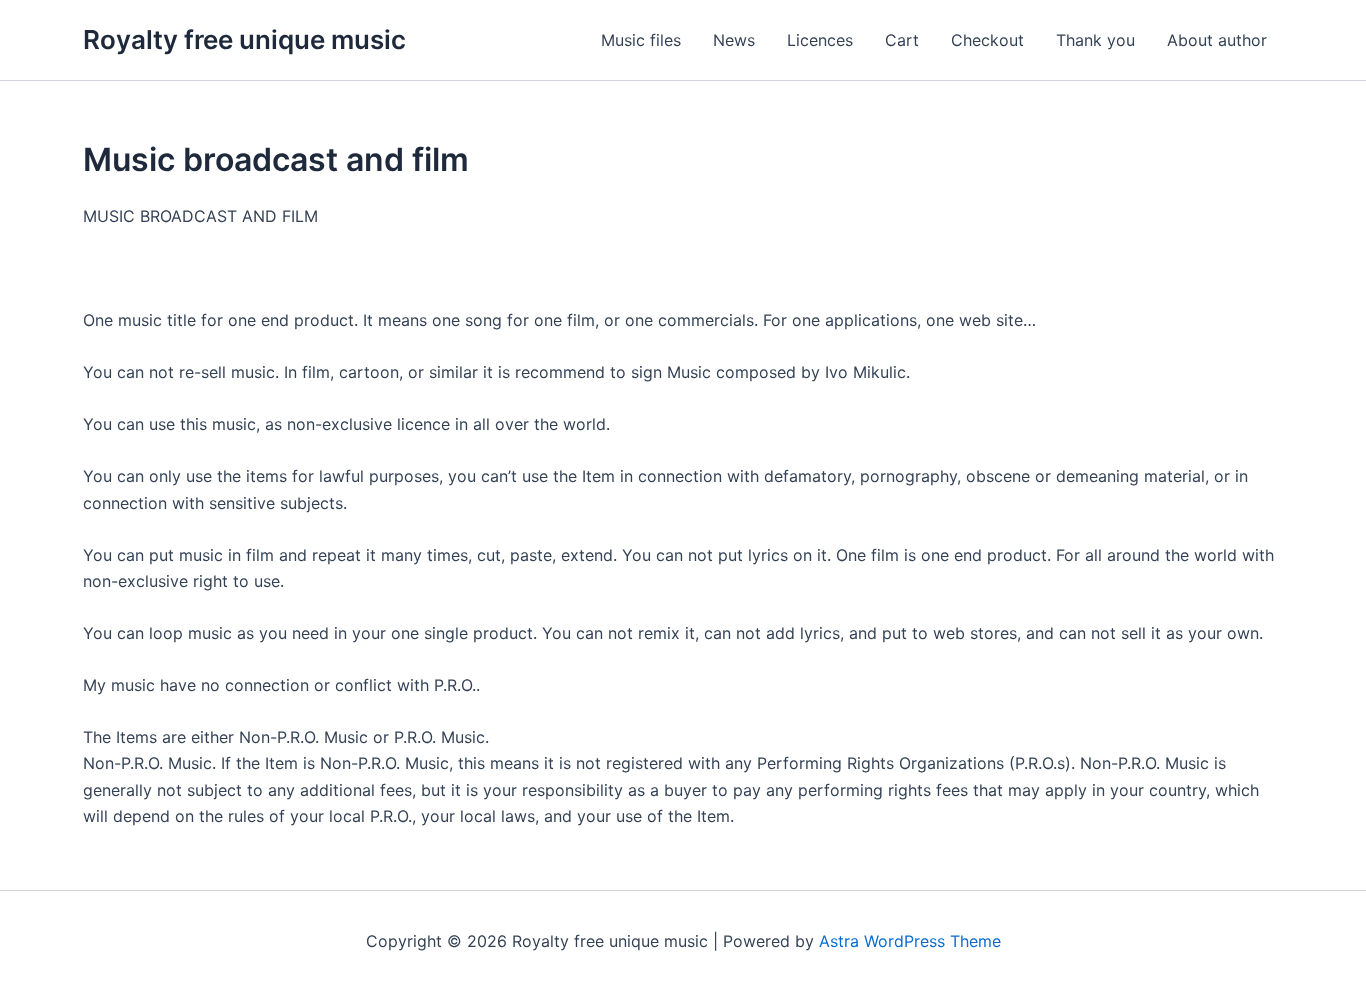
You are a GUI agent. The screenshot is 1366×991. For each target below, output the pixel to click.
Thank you (1095, 40)
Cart (902, 40)
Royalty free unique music (244, 39)
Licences (820, 40)
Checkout (987, 40)
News (734, 40)
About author (1217, 40)
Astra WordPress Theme (910, 941)
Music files (641, 40)
